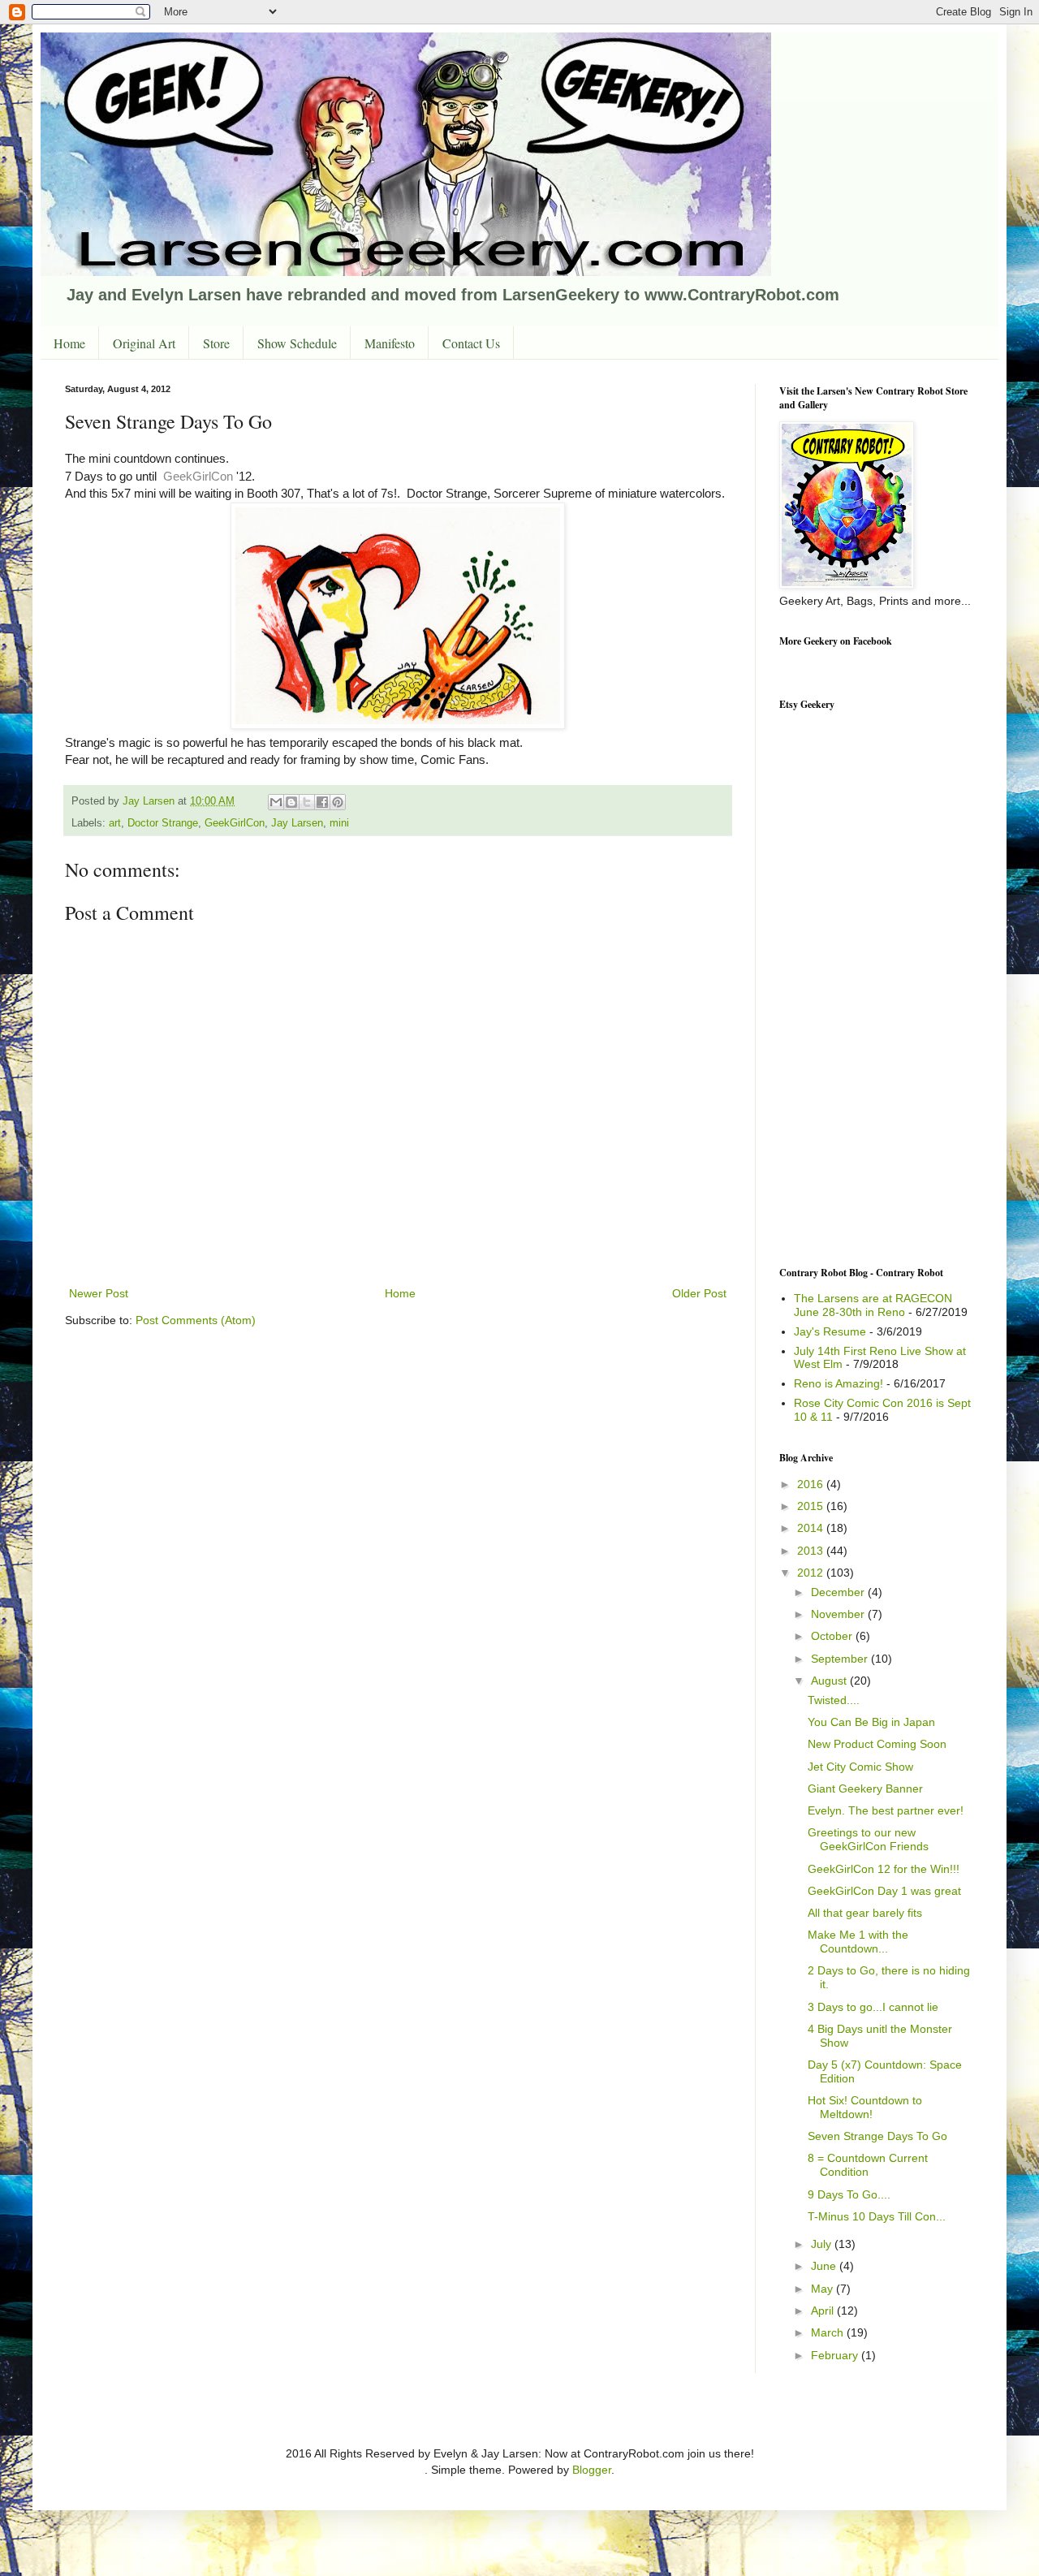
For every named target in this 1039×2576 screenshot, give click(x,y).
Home (69, 343)
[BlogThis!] (291, 802)
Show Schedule (297, 343)
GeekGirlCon (200, 476)
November (839, 1614)
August (830, 1681)
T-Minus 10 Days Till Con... (877, 2216)
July (823, 2244)
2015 (812, 1506)
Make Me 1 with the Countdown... (858, 1942)
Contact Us (471, 343)
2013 (812, 1551)
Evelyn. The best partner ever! (886, 1810)
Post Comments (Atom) (196, 1320)
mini (339, 823)
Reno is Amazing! (839, 1383)
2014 (812, 1528)
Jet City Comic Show (860, 1767)
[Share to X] (307, 802)
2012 (812, 1573)
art (115, 823)
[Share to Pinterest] (338, 802)
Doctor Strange (163, 823)
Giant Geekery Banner (865, 1789)
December (839, 1592)
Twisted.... (834, 1700)
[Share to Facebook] (322, 802)
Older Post (699, 1293)
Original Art (144, 343)
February (836, 2355)
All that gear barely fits (865, 1913)
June (825, 2266)
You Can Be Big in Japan (871, 1722)
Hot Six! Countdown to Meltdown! (865, 2107)
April (824, 2311)
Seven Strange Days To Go (877, 2136)
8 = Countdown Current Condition (868, 2165)
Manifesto (390, 343)
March (829, 2332)
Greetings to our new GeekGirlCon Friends (868, 1839)
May (823, 2289)
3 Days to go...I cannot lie (873, 2007)
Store (216, 343)
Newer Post (99, 1293)
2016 (812, 1484)
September (841, 1659)
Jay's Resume (830, 1331)
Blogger (592, 2470)
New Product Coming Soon (877, 1744)
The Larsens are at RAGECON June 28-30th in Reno (873, 1305)
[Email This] (276, 802)
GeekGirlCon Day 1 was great (884, 1891)
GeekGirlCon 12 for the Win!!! (884, 1869)
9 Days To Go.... (849, 2194)
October (833, 1636)
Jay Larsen (297, 823)
